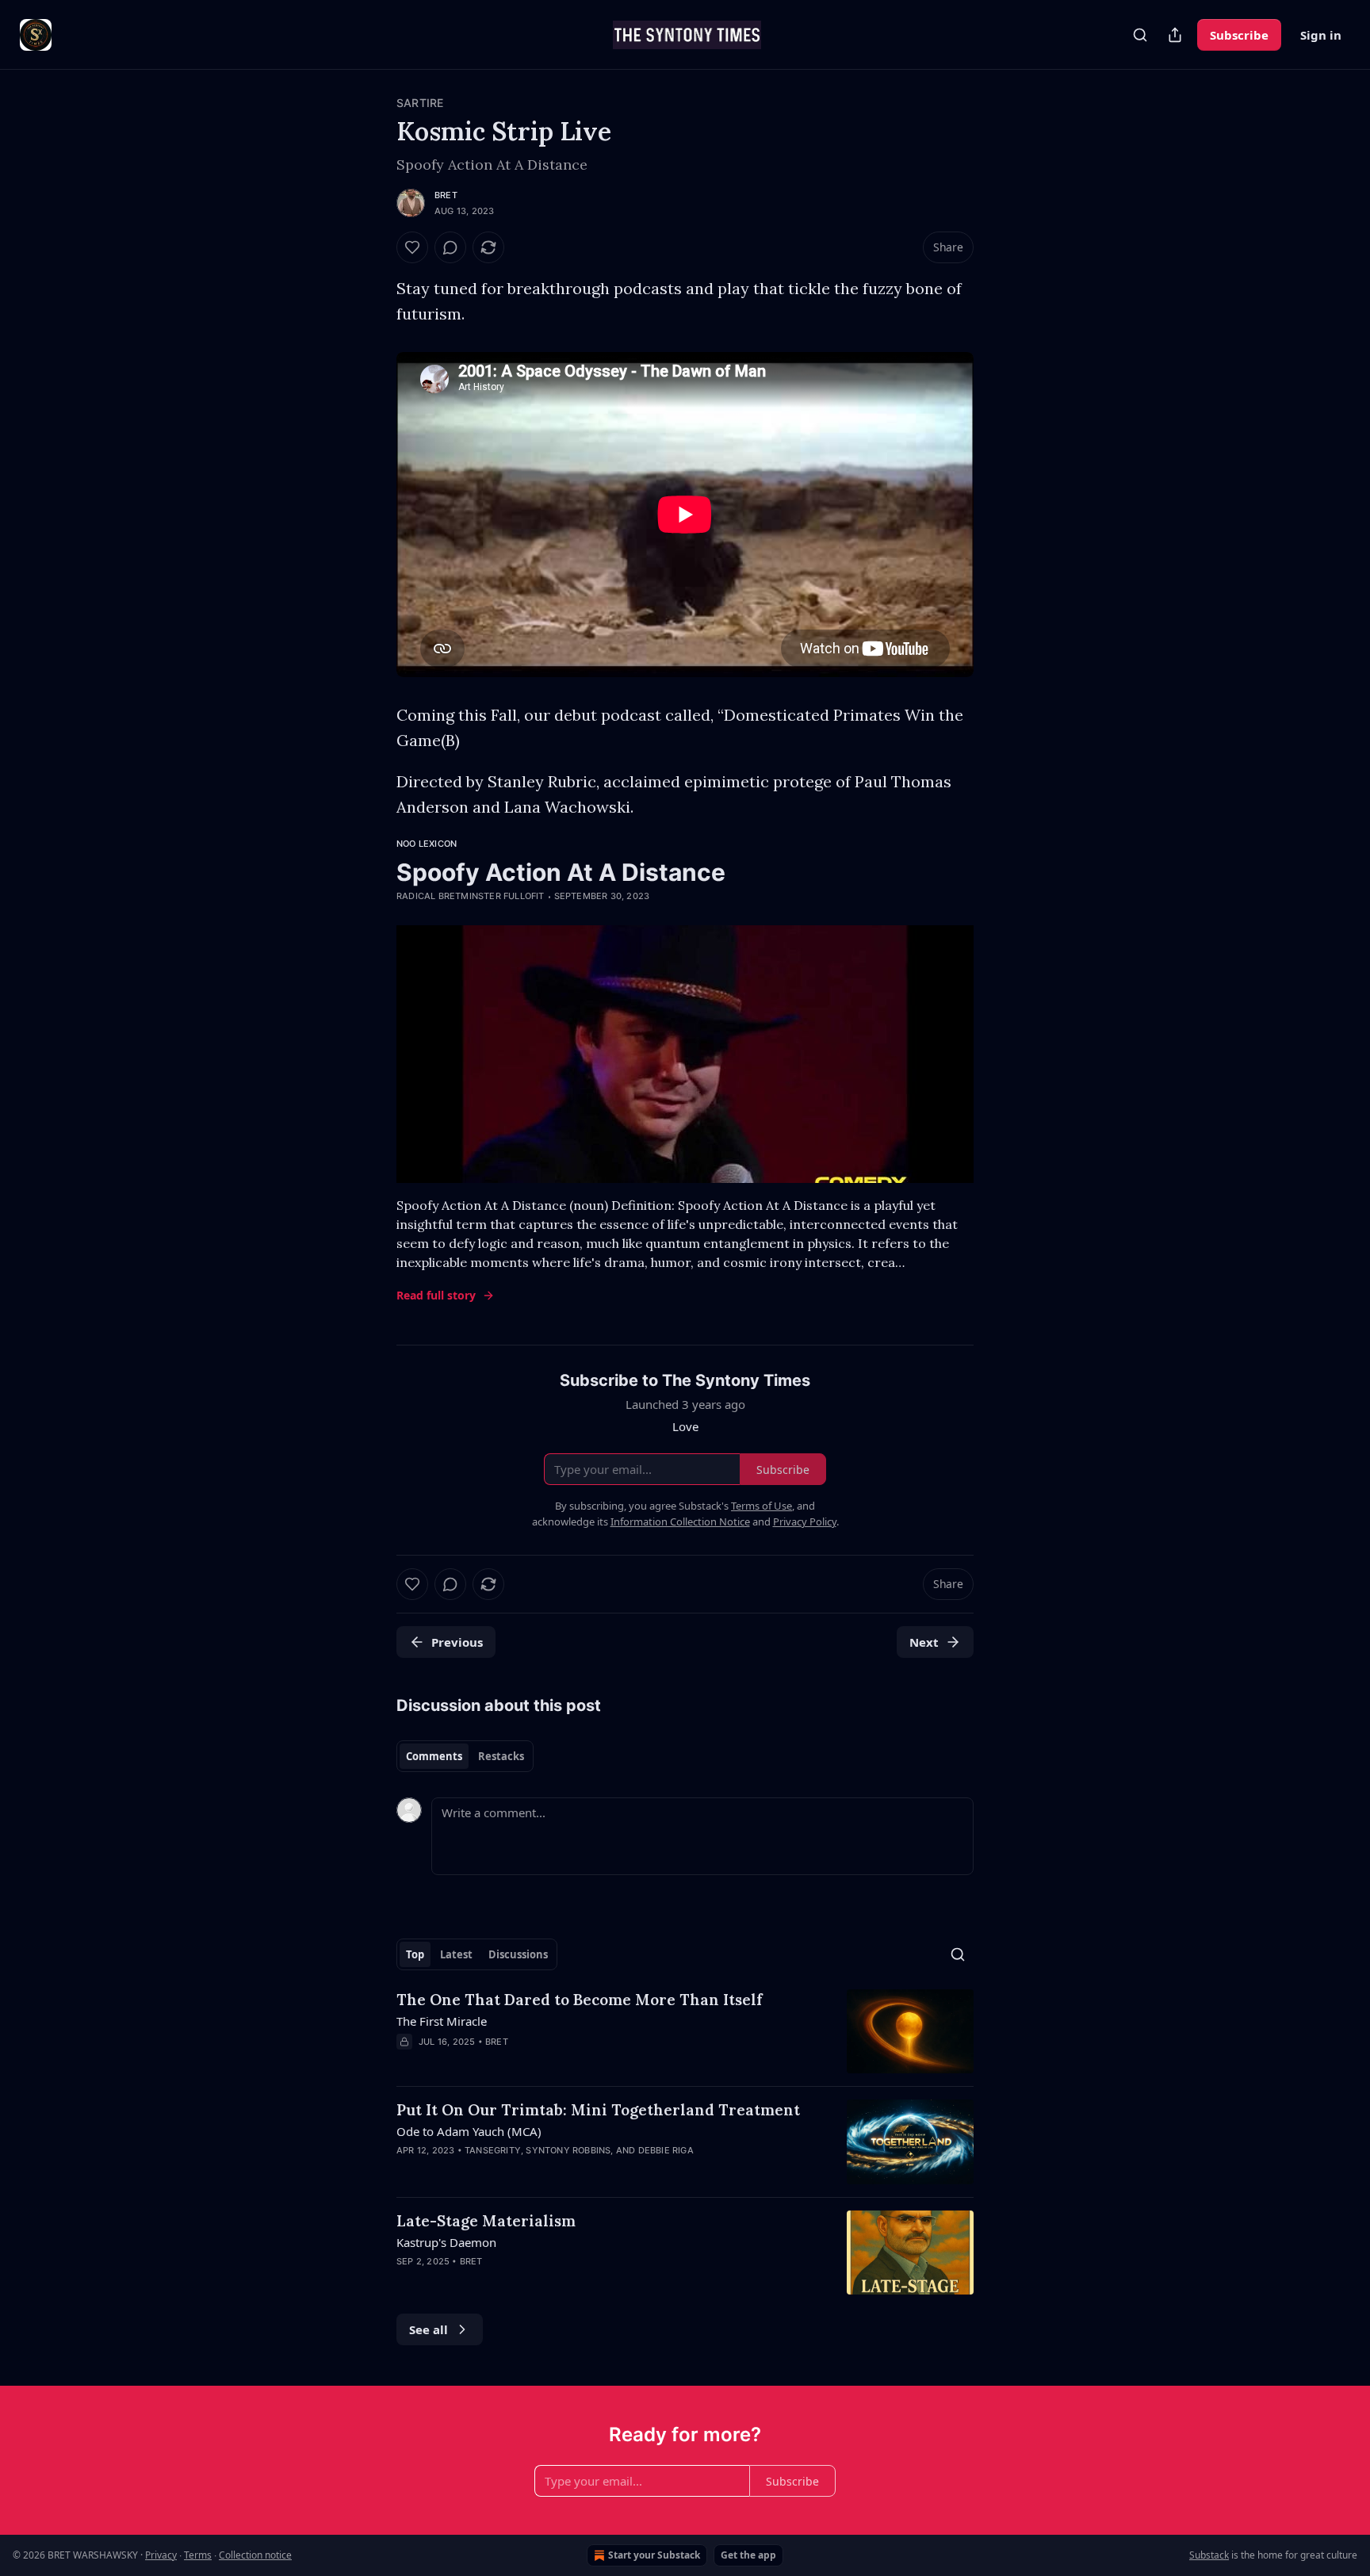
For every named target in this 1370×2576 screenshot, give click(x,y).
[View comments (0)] (450, 247)
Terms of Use (762, 1506)
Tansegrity (493, 2150)
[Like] (412, 247)
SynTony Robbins (568, 2150)
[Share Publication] (1175, 35)
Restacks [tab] (501, 1756)
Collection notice (255, 2555)
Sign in (1321, 35)
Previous (457, 1642)
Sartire (420, 103)
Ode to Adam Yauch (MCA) (469, 2131)
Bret (446, 195)
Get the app (748, 2555)
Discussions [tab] (518, 1954)
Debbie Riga (666, 2150)
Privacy (161, 2555)
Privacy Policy (805, 1521)
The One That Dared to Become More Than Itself (580, 2000)
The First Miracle (442, 2021)
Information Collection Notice (680, 1521)
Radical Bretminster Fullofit (471, 896)
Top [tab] (415, 1954)
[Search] (1140, 35)
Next (924, 1642)
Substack (1209, 2555)
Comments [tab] (434, 1756)
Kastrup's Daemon (446, 2242)
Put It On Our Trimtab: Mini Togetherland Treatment (598, 2110)
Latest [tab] (456, 1954)
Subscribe (1239, 35)
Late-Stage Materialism (486, 2221)
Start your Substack (654, 2555)
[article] (685, 2032)
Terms (198, 2555)
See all (429, 2329)
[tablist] (465, 1756)
